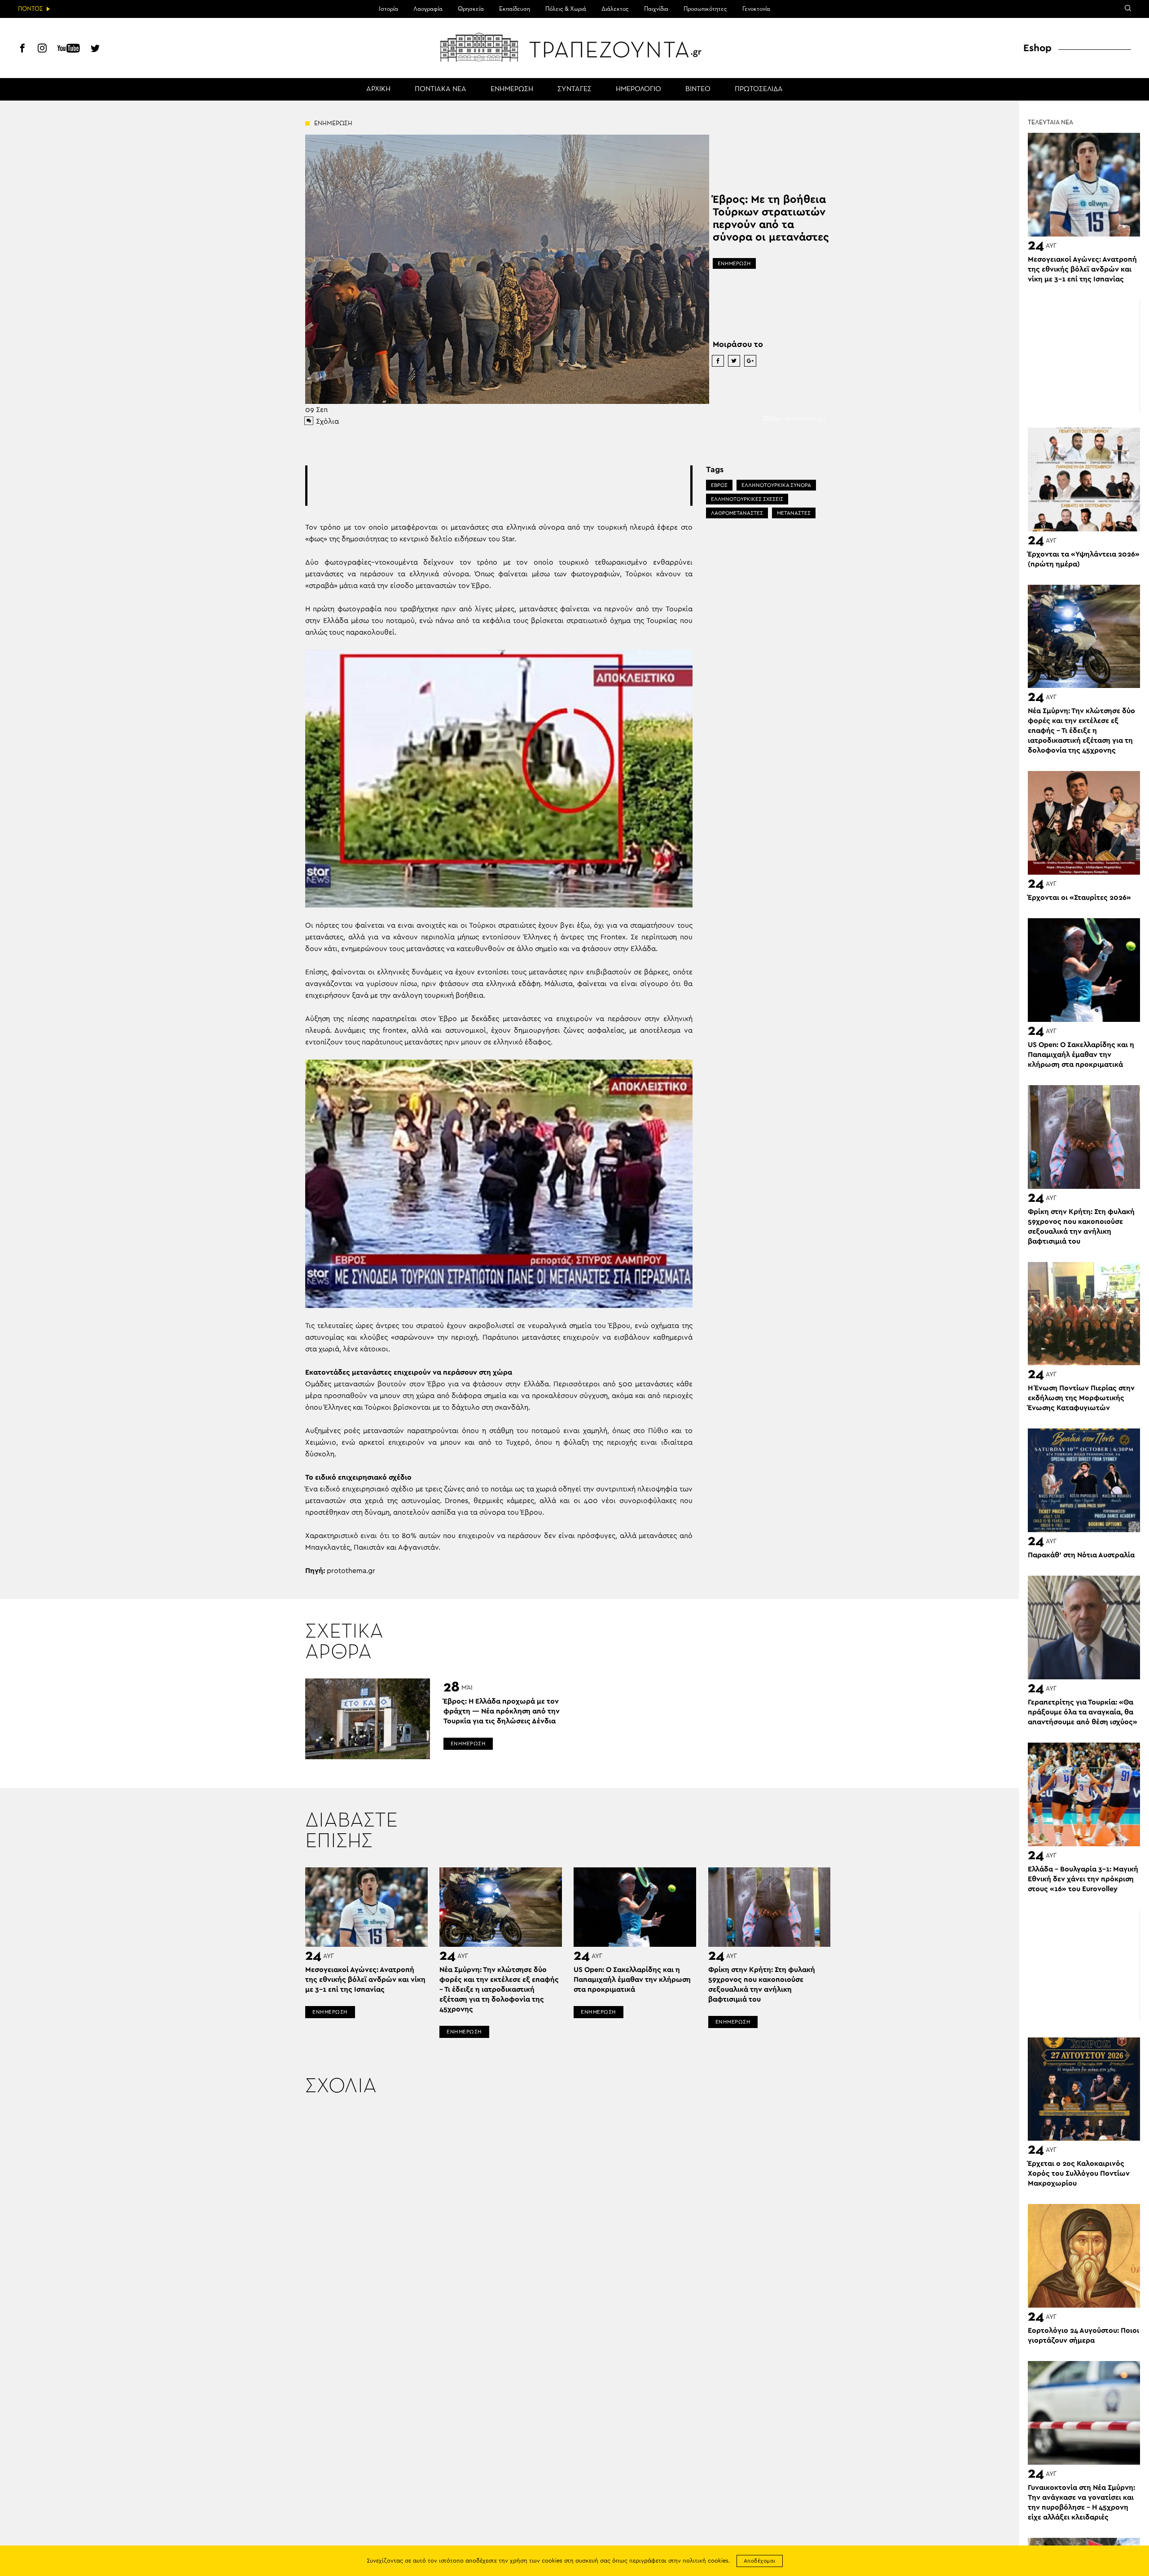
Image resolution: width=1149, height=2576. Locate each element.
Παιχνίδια (656, 9)
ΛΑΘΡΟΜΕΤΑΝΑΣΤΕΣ (737, 513)
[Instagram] (42, 49)
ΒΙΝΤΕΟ (698, 89)
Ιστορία (388, 9)
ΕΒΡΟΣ (719, 485)
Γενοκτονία (756, 9)
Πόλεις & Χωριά (566, 9)
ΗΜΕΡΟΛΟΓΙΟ (638, 89)
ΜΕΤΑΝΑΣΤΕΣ (794, 513)
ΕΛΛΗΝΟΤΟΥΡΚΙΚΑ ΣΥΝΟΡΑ (776, 485)
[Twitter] (95, 49)
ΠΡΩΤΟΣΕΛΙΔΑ (759, 89)
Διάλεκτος (615, 9)
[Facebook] (22, 49)
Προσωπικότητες (705, 9)
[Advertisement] (499, 486)
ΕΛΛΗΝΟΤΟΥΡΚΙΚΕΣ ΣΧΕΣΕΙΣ (747, 499)
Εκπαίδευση (515, 9)
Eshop (1037, 48)
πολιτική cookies (706, 2561)
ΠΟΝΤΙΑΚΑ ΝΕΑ (441, 89)
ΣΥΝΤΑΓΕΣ (574, 89)
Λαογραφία (428, 9)
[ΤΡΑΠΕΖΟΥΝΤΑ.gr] (574, 47)
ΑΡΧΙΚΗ (378, 89)
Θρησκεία (471, 9)
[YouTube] (69, 49)
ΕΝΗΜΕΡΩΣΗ (512, 89)
